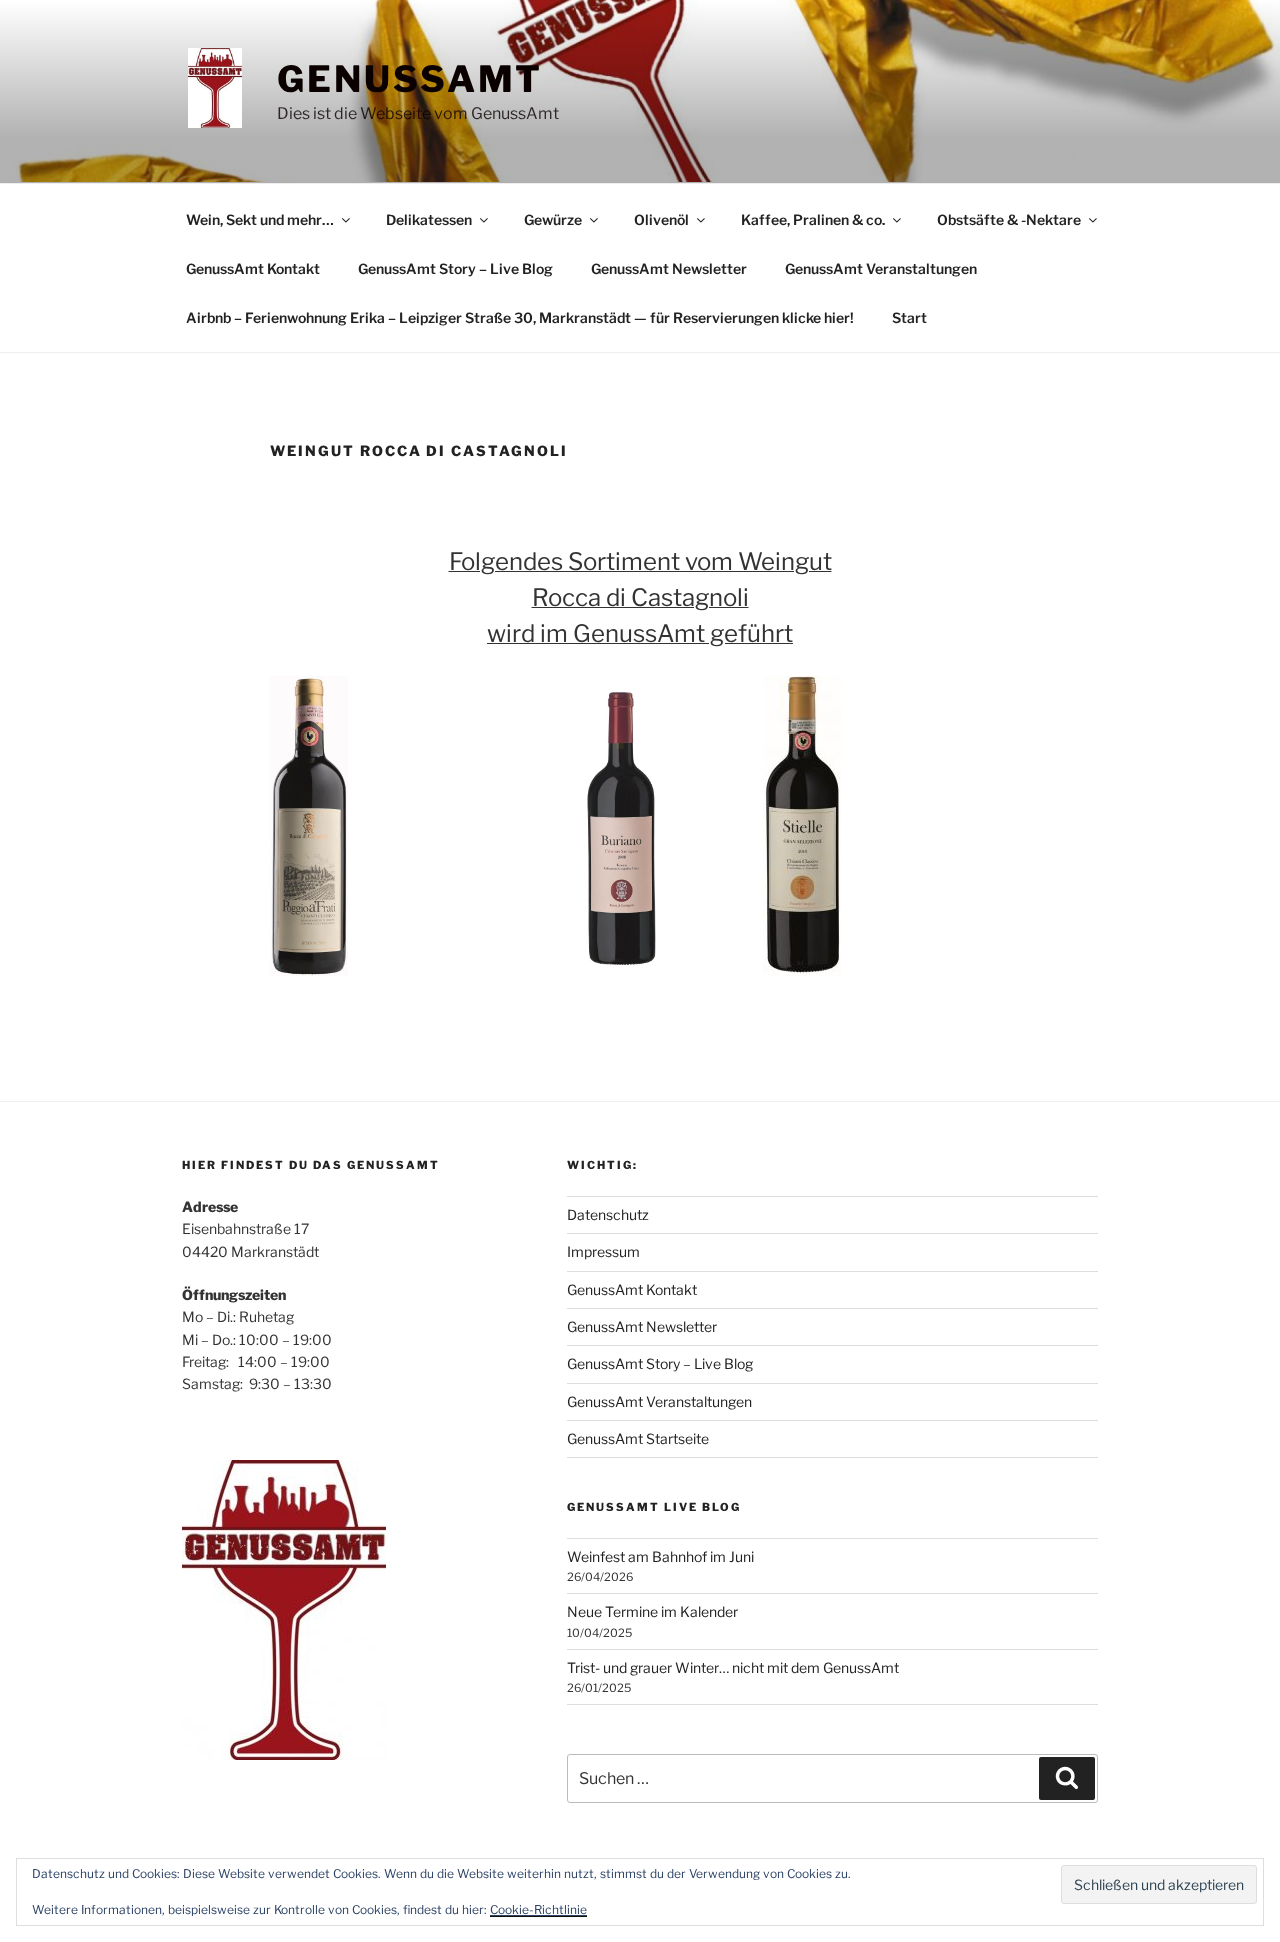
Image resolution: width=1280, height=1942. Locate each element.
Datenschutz (608, 1214)
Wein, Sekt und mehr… (260, 219)
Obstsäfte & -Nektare (1009, 219)
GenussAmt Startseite (638, 1438)
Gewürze (553, 219)
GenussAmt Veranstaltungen (881, 268)
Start (909, 317)
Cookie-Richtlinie (538, 1909)
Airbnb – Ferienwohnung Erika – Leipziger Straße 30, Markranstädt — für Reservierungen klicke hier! (520, 317)
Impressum (603, 1251)
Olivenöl (661, 219)
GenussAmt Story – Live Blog (455, 268)
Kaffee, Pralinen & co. (813, 219)
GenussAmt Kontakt (253, 268)
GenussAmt (410, 79)
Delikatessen (429, 219)
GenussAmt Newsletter (669, 268)
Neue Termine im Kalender (652, 1611)
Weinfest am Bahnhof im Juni (660, 1556)
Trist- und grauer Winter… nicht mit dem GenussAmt (733, 1667)
